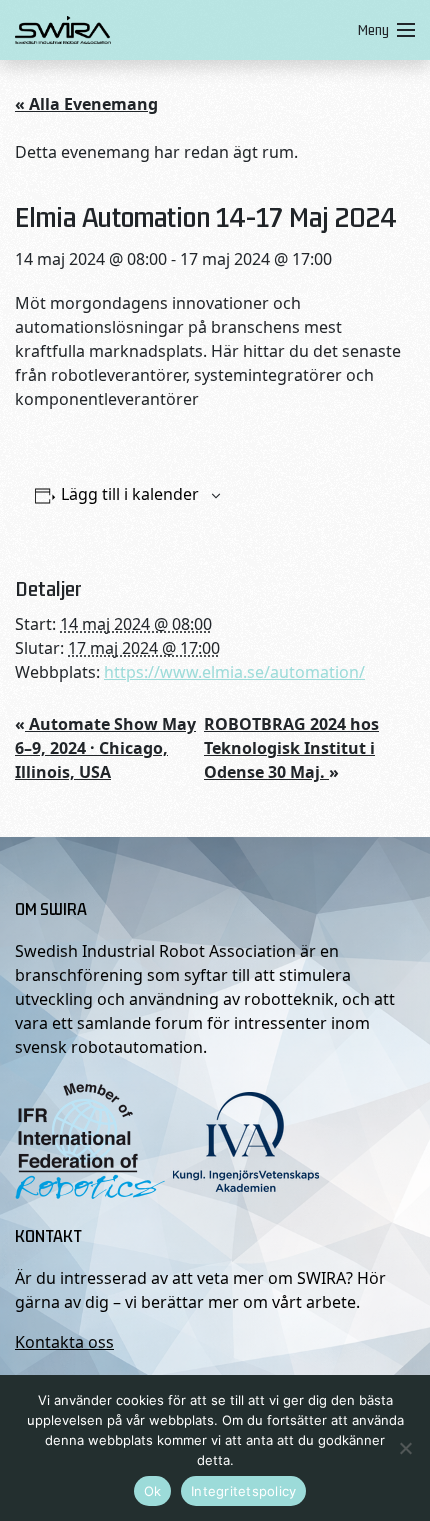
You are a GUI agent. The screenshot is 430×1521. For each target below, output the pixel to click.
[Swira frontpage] (182, 30)
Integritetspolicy (243, 1491)
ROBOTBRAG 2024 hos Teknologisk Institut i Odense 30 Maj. (291, 748)
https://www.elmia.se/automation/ (234, 672)
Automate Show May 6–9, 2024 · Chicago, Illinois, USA (105, 748)
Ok (153, 1491)
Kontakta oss (64, 1342)
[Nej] (405, 1448)
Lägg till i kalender (130, 494)
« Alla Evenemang (86, 104)
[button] (382, 30)
